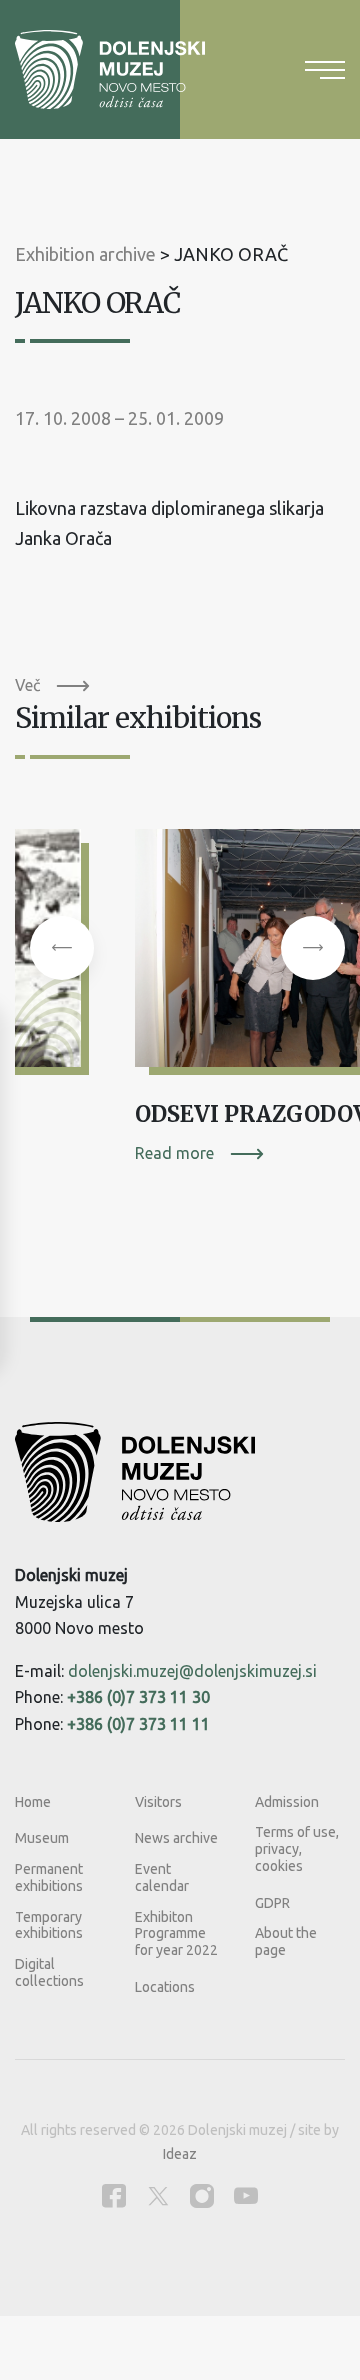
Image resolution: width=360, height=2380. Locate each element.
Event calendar (162, 1877)
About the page (286, 1941)
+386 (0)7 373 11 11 (138, 1724)
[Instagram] (202, 2195)
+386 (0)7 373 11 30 (138, 1697)
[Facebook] (114, 2195)
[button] (62, 948)
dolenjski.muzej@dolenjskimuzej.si (192, 1671)
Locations (165, 1987)
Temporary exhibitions (49, 1925)
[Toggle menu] (325, 70)
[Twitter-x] (158, 2195)
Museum (42, 1838)
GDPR (272, 1903)
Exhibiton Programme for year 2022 (176, 1934)
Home (33, 1802)
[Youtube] (246, 2195)
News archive (176, 1838)
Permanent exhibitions (49, 1877)
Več (27, 685)
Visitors (158, 1802)
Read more (174, 1153)
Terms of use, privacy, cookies (297, 1849)
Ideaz (180, 2154)
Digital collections (49, 1972)
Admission (287, 1802)
